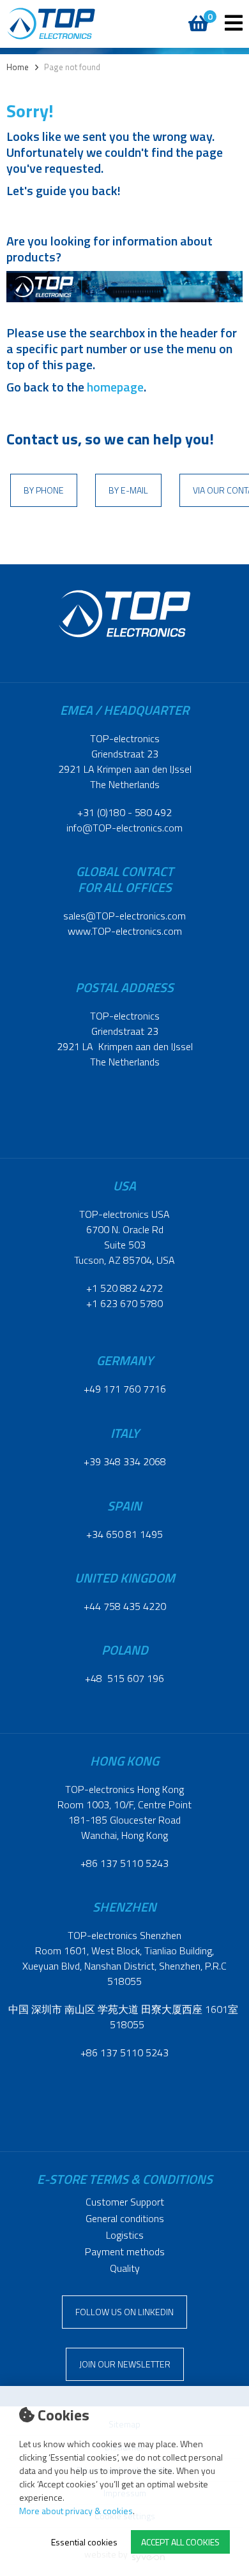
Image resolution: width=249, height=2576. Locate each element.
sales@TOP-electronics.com (124, 916)
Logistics (125, 2235)
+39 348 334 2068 (125, 1461)
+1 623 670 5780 (124, 1303)
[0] (196, 17)
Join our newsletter (125, 2364)
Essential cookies (84, 2542)
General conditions (125, 2218)
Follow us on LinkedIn (124, 2312)
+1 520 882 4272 (124, 1288)
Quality (125, 2268)
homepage (115, 387)
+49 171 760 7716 (125, 1389)
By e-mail (128, 490)
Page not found (72, 67)
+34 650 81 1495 (124, 1534)
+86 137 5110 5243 (124, 1863)
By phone (44, 490)
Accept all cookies (180, 2542)
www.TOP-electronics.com (125, 931)
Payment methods (125, 2251)
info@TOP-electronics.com (124, 828)
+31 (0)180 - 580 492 (124, 812)
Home (18, 67)
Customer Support (125, 2202)
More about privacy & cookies (76, 2511)
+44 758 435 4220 (125, 1606)
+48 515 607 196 (124, 1678)
